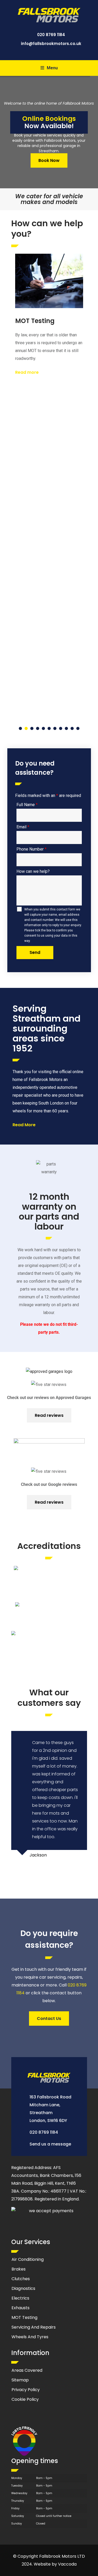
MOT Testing (35, 321)
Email (23, 827)
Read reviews (49, 1415)
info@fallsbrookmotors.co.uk (51, 44)
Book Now (49, 160)
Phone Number (31, 849)
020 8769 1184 (51, 35)
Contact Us (49, 2019)
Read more (27, 372)
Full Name (27, 805)
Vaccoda (67, 2564)
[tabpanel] (49, 316)
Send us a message (50, 2144)
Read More (24, 1125)
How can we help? (33, 871)
